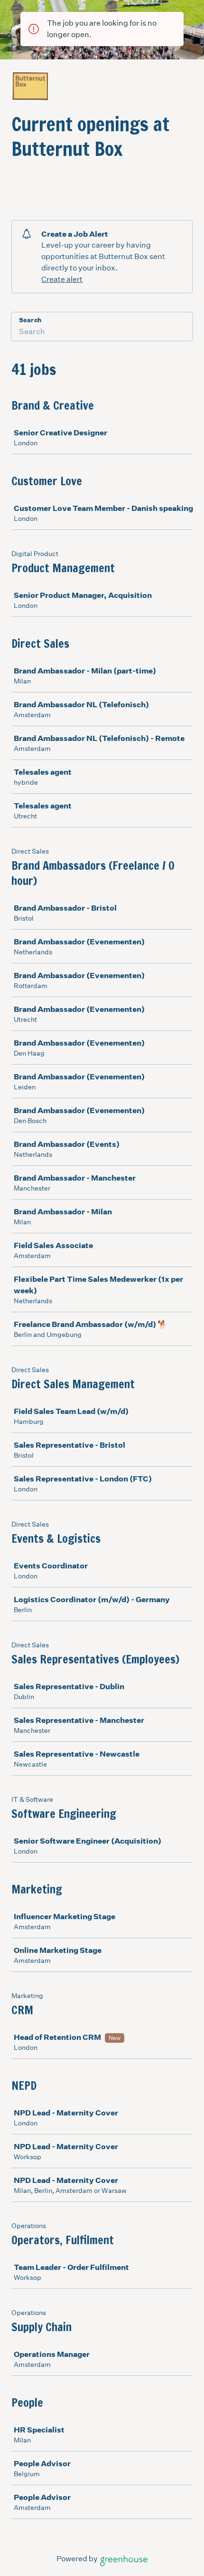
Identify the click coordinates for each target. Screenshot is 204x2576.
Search (30, 320)
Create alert (62, 279)
